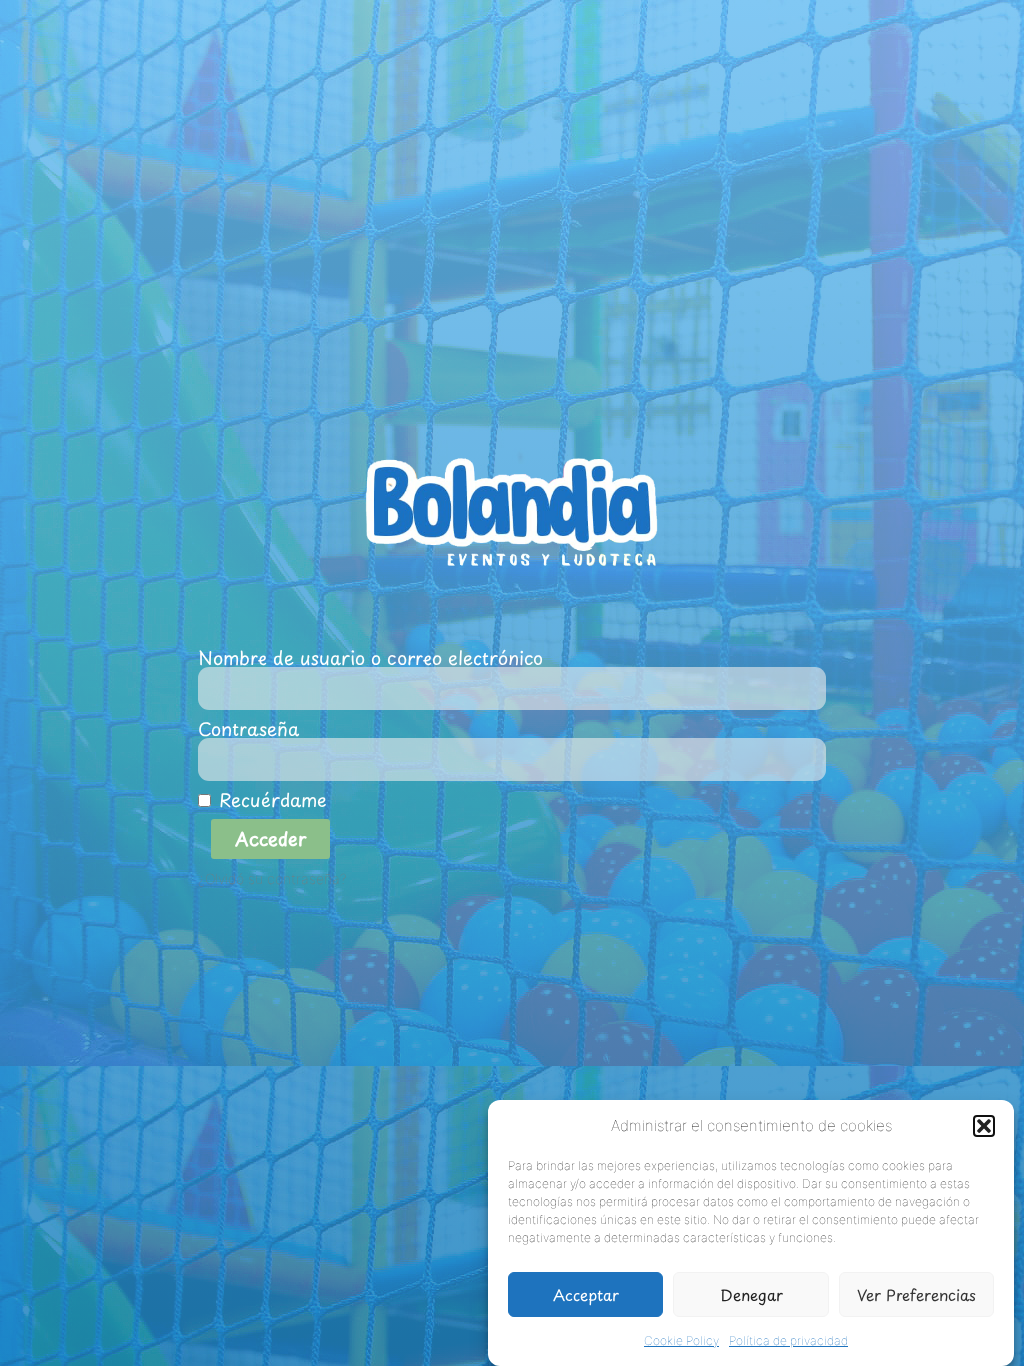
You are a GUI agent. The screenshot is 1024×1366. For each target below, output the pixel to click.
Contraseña (248, 729)
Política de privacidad (788, 1340)
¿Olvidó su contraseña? (272, 879)
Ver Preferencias (916, 1294)
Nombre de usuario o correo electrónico (370, 658)
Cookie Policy (681, 1340)
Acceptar (586, 1294)
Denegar (751, 1294)
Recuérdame (269, 800)
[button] (984, 1126)
